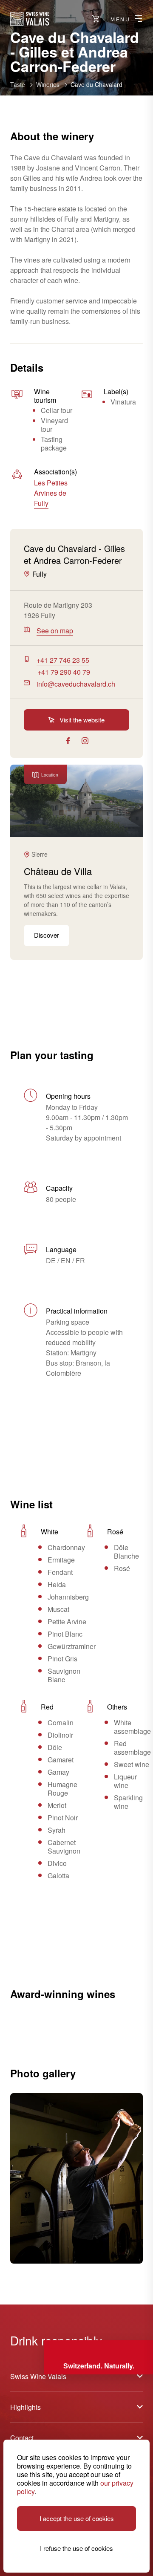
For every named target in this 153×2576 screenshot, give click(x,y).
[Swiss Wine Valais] (30, 19)
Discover (47, 935)
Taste (18, 84)
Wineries (48, 84)
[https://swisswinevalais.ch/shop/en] (96, 19)
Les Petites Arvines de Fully (51, 493)
